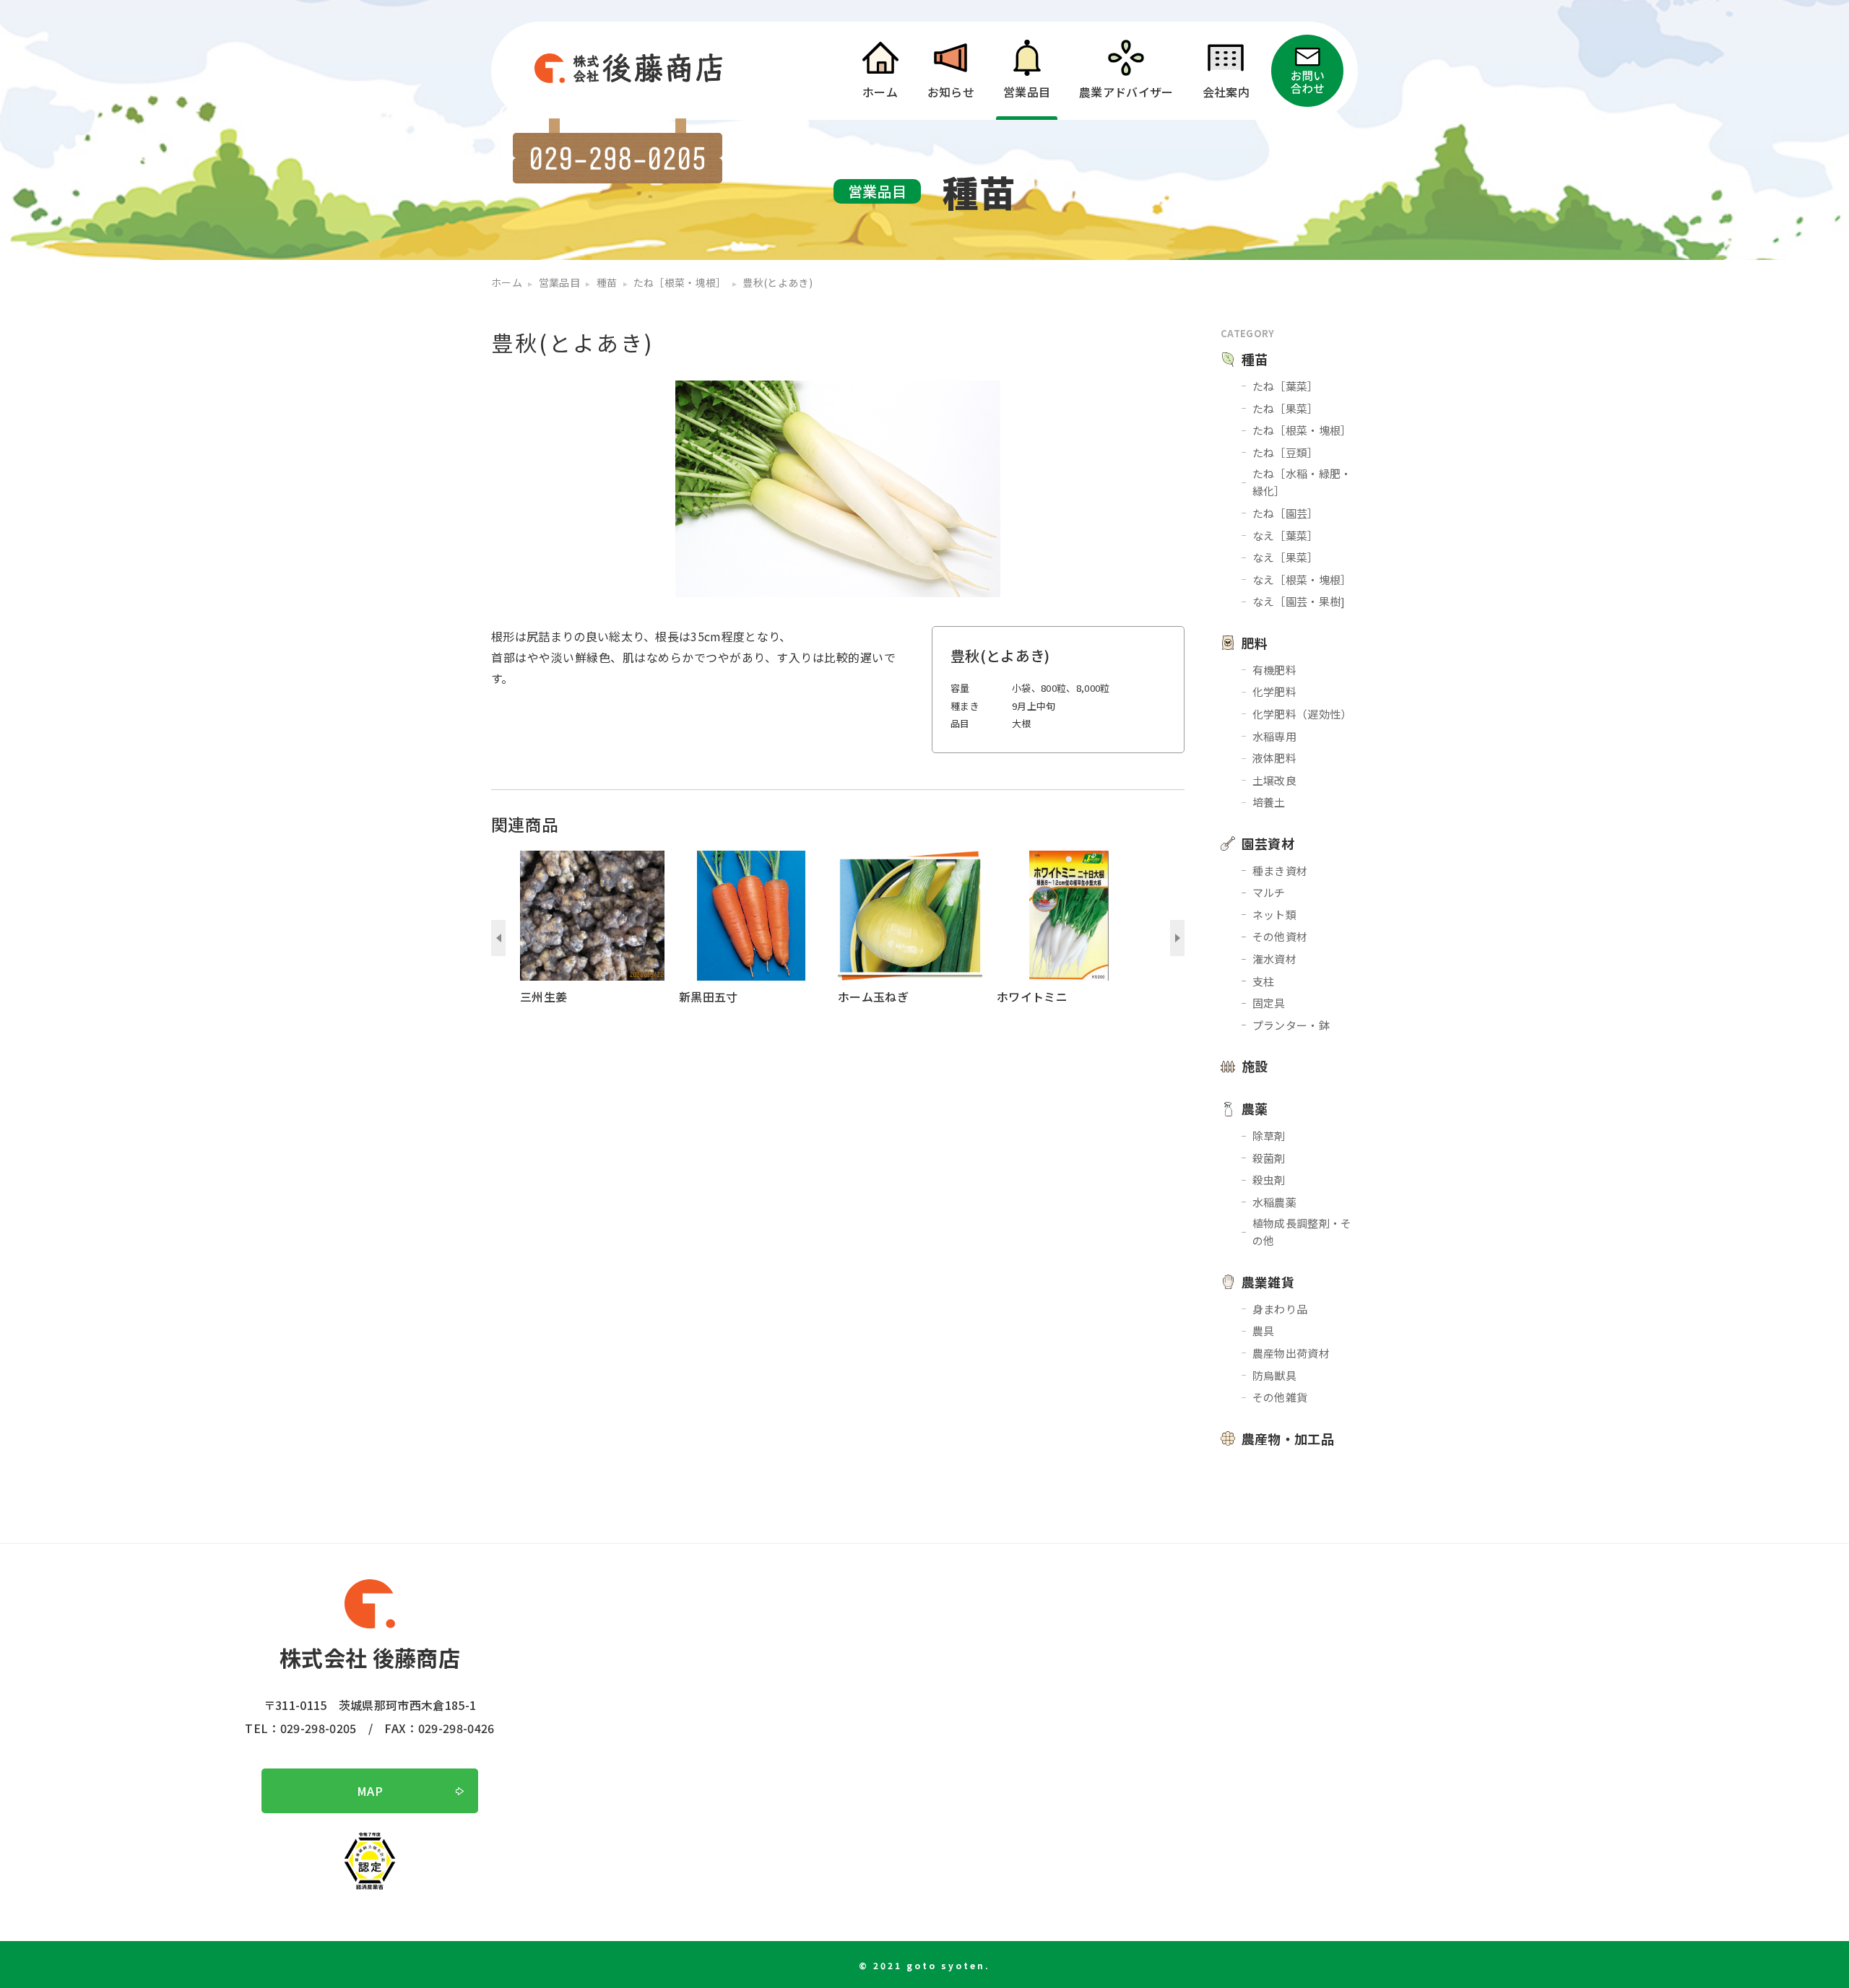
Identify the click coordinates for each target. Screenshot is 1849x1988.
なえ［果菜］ (1286, 557)
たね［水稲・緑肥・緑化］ (1302, 482)
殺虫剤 (1269, 1180)
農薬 (1255, 1108)
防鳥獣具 (1274, 1375)
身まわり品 (1280, 1309)
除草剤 (1269, 1136)
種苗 (1255, 359)
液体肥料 (1274, 758)
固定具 (1269, 1003)
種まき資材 (1280, 871)
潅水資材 (1274, 959)
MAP (370, 1791)
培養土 (1269, 802)
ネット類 (1274, 915)
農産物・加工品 (1288, 1438)
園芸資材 (1268, 843)
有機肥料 (1274, 670)
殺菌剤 (1269, 1158)
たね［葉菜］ (1286, 386)
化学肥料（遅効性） (1302, 714)
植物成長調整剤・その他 (1302, 1232)
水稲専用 (1274, 736)
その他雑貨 (1280, 1397)
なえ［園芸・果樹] (1299, 601)
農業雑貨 (1268, 1282)
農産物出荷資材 (1291, 1353)
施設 (1255, 1066)
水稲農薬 (1274, 1202)
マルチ (1269, 892)
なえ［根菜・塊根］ (1302, 580)
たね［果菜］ (1286, 408)
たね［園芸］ (1286, 513)
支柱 (1264, 981)
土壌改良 (1274, 780)
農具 (1264, 1331)
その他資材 (1280, 936)
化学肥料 (1274, 691)
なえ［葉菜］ (1286, 535)
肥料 (1255, 643)
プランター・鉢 (1291, 1025)
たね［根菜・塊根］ (1302, 430)
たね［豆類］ (1286, 452)
